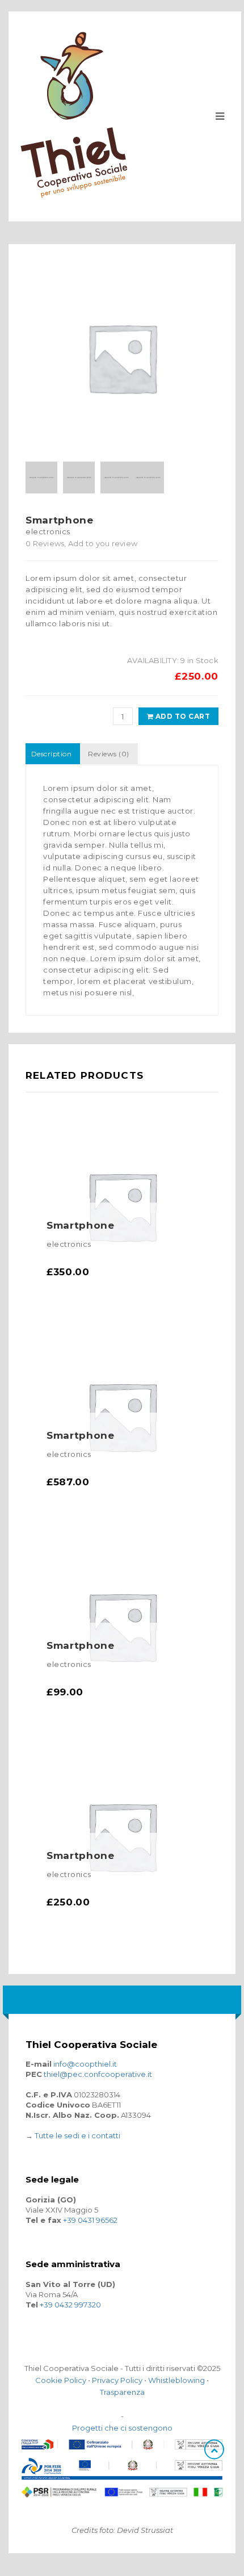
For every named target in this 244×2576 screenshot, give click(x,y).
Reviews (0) (108, 754)
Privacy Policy (117, 2380)
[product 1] (148, 477)
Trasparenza (122, 2392)
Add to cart (182, 716)
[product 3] (116, 477)
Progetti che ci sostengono (122, 2428)
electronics (48, 531)
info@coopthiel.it (85, 2064)
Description (51, 754)
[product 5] (41, 477)
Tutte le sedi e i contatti (77, 2135)
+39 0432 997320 (70, 2305)
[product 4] (79, 477)
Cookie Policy (61, 2380)
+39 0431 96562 (90, 2220)
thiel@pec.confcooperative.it (98, 2074)
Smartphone (81, 1225)
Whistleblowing (176, 2380)
